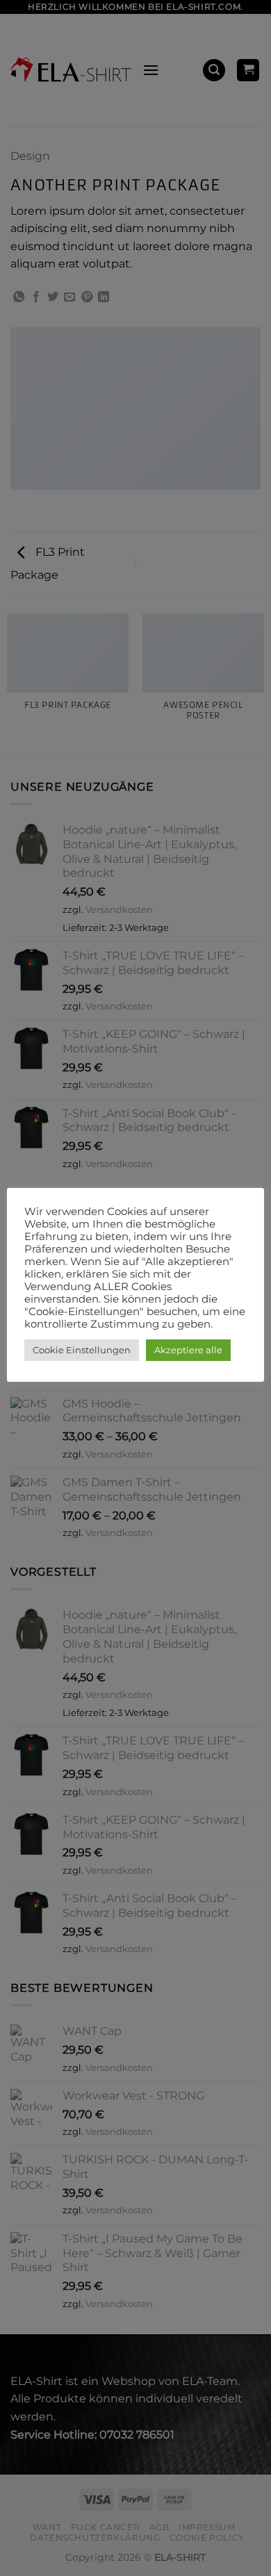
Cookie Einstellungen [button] (82, 1350)
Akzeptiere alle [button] (188, 1350)
